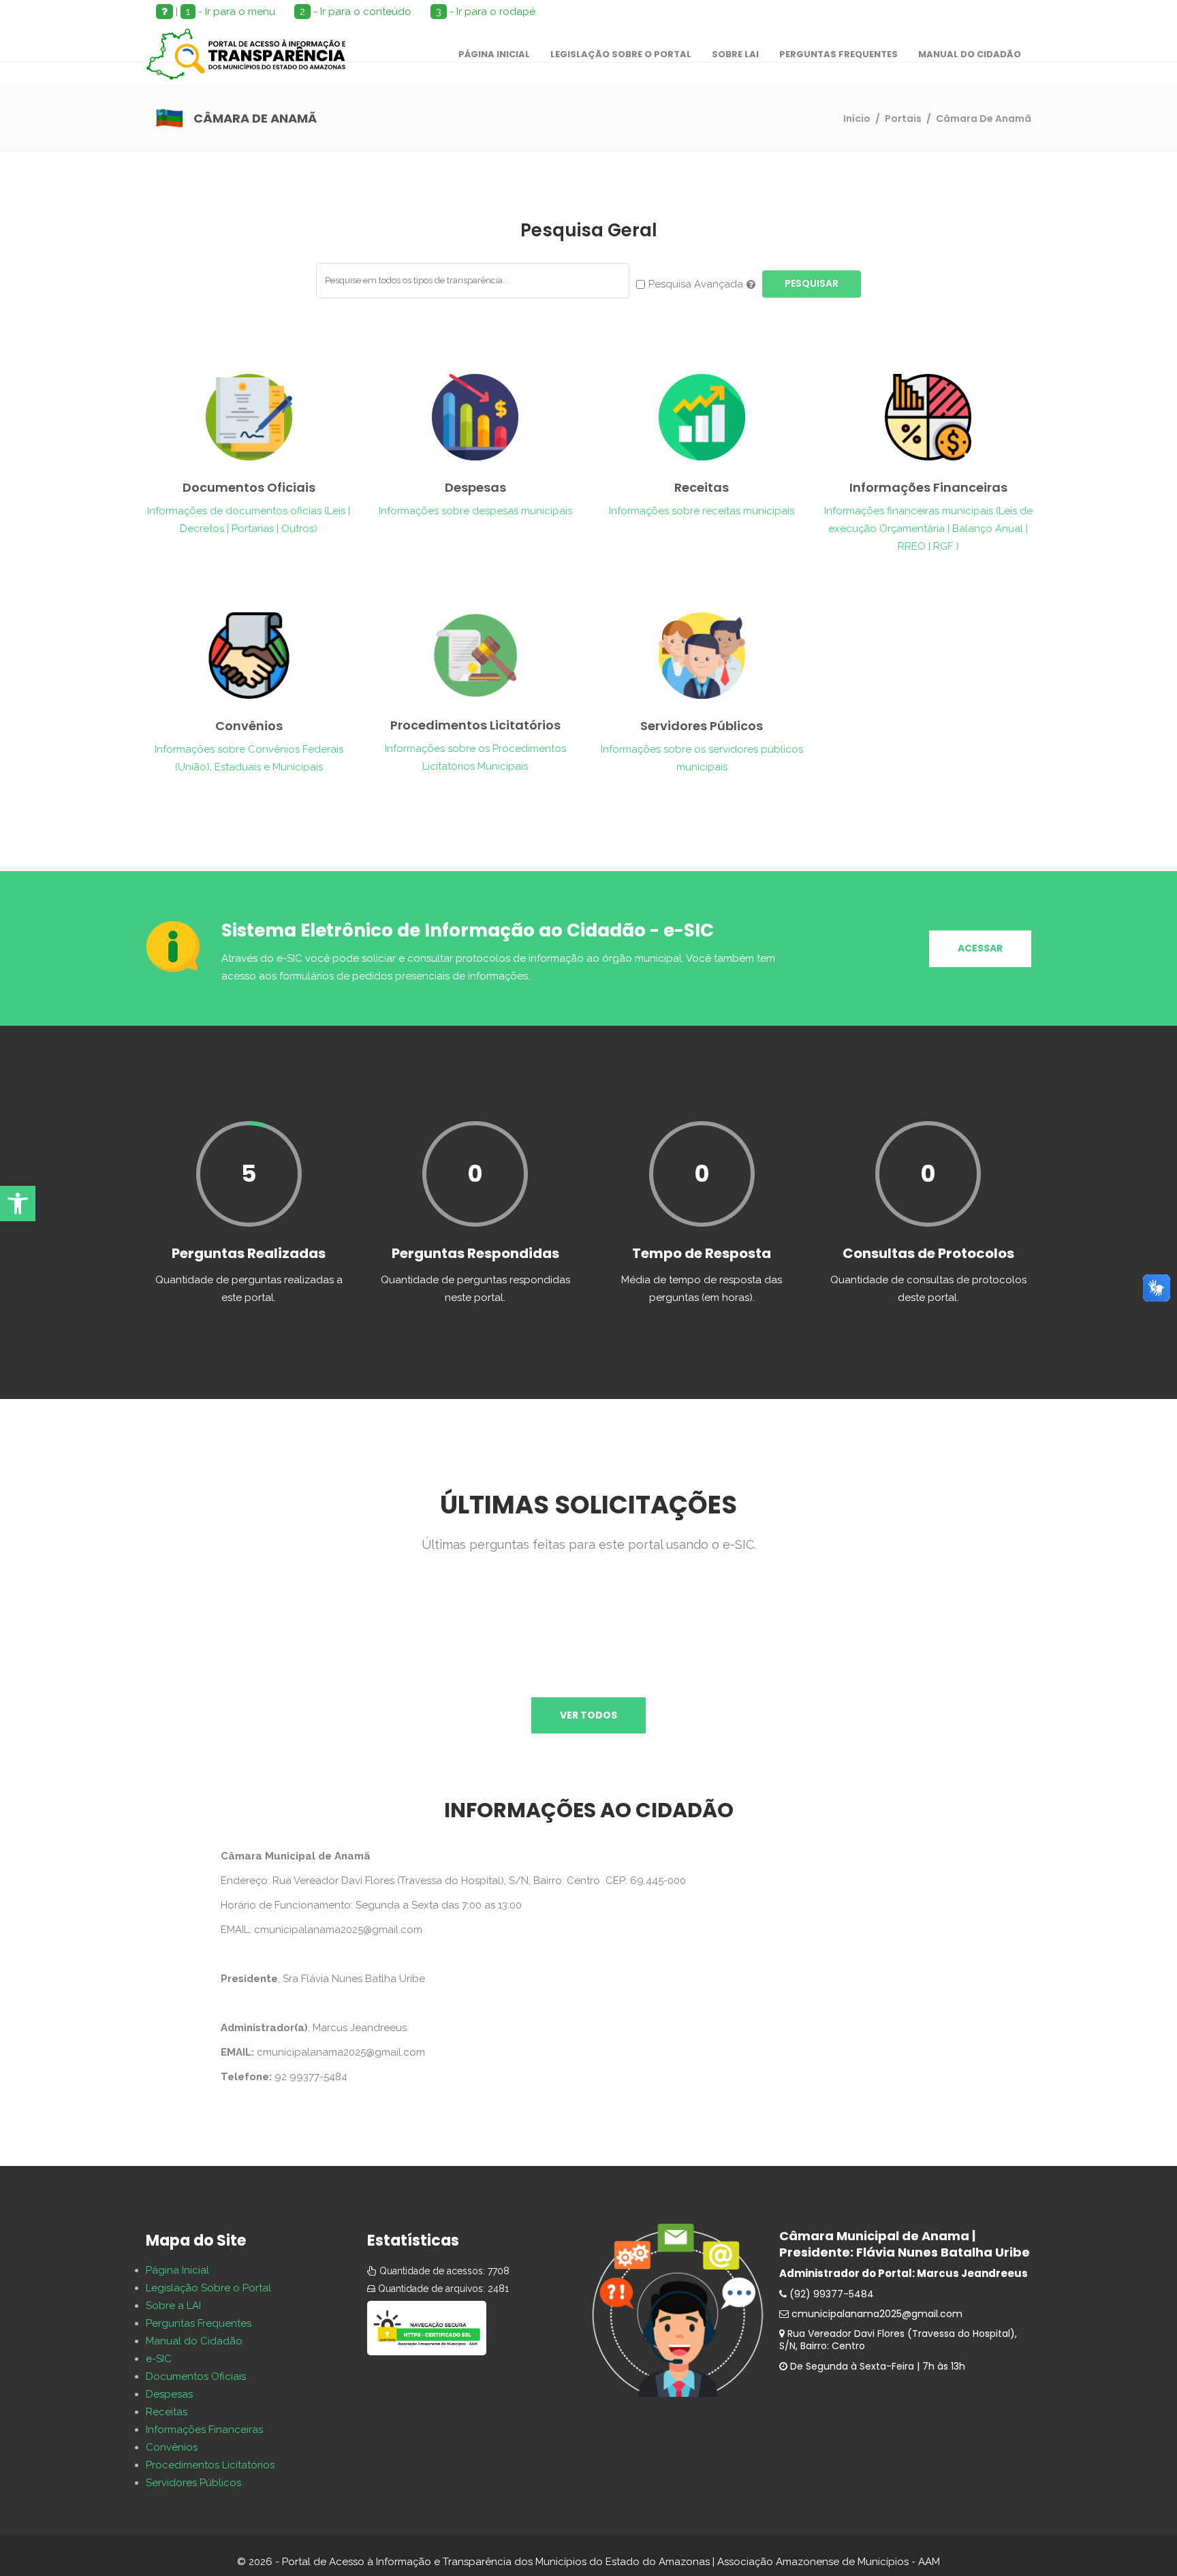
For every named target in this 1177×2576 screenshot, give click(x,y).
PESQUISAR (812, 283)
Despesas (169, 2394)
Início (857, 119)
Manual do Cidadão (194, 2341)
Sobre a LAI (173, 2306)
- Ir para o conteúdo (356, 12)
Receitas (167, 2412)
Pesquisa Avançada (696, 284)
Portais (903, 119)
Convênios (172, 2447)
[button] (18, 1204)
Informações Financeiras (204, 2430)
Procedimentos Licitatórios (210, 2465)
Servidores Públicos (193, 2483)
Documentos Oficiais (196, 2376)
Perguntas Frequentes (199, 2323)
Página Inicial (177, 2270)
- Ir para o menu (231, 12)
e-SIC (159, 2359)
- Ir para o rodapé (486, 12)
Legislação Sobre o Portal (208, 2288)
